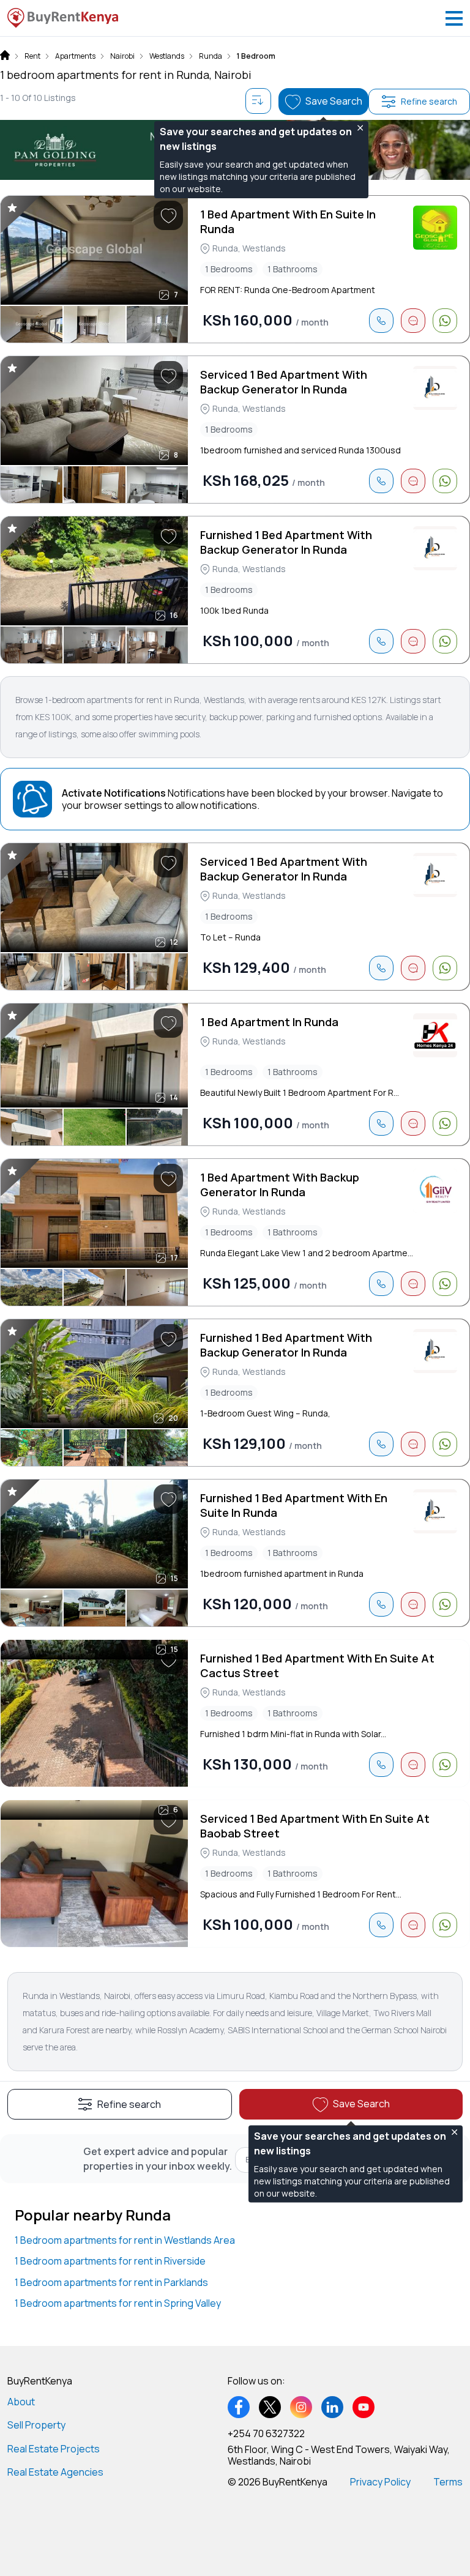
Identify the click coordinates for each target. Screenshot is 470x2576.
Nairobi (122, 56)
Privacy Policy (380, 2482)
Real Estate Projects (54, 2449)
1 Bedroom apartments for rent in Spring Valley (118, 2303)
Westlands (167, 56)
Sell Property (36, 2425)
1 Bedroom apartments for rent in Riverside (110, 2261)
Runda (211, 56)
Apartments (75, 56)
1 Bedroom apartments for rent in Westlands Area (125, 2240)
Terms (448, 2482)
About (21, 2402)
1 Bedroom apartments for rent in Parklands (111, 2282)
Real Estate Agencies (55, 2472)
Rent (32, 56)
